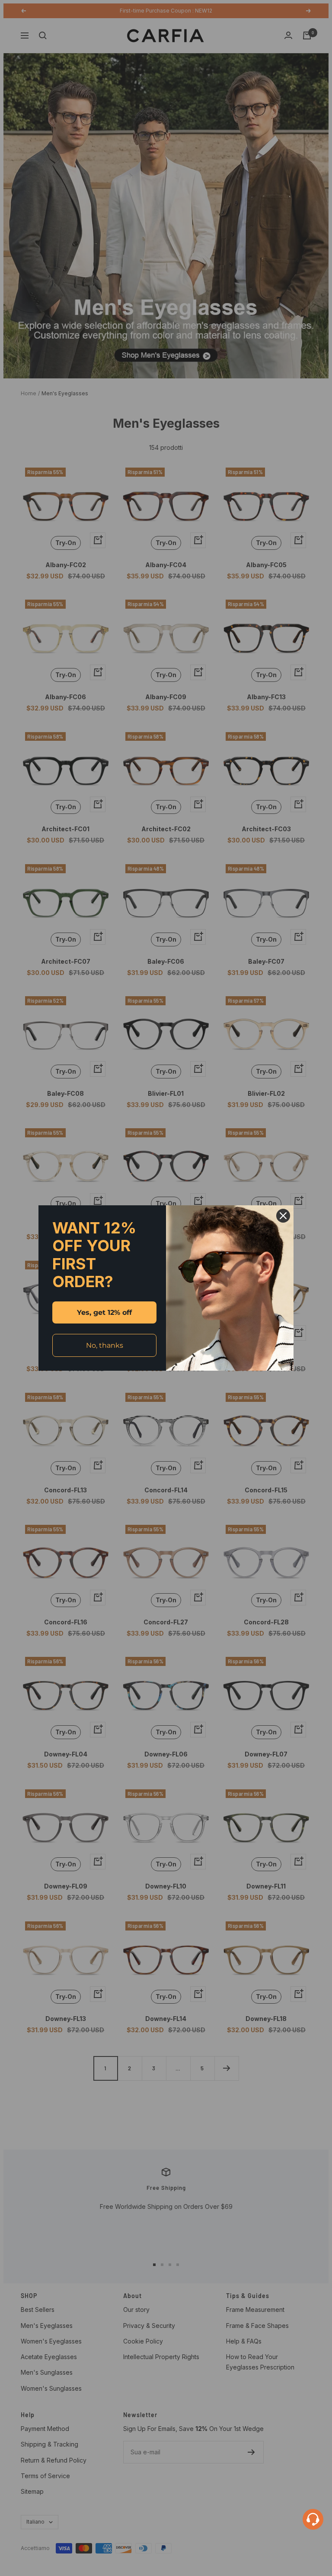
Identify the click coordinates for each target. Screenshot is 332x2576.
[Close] (283, 1216)
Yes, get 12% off (104, 1312)
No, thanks (105, 1345)
